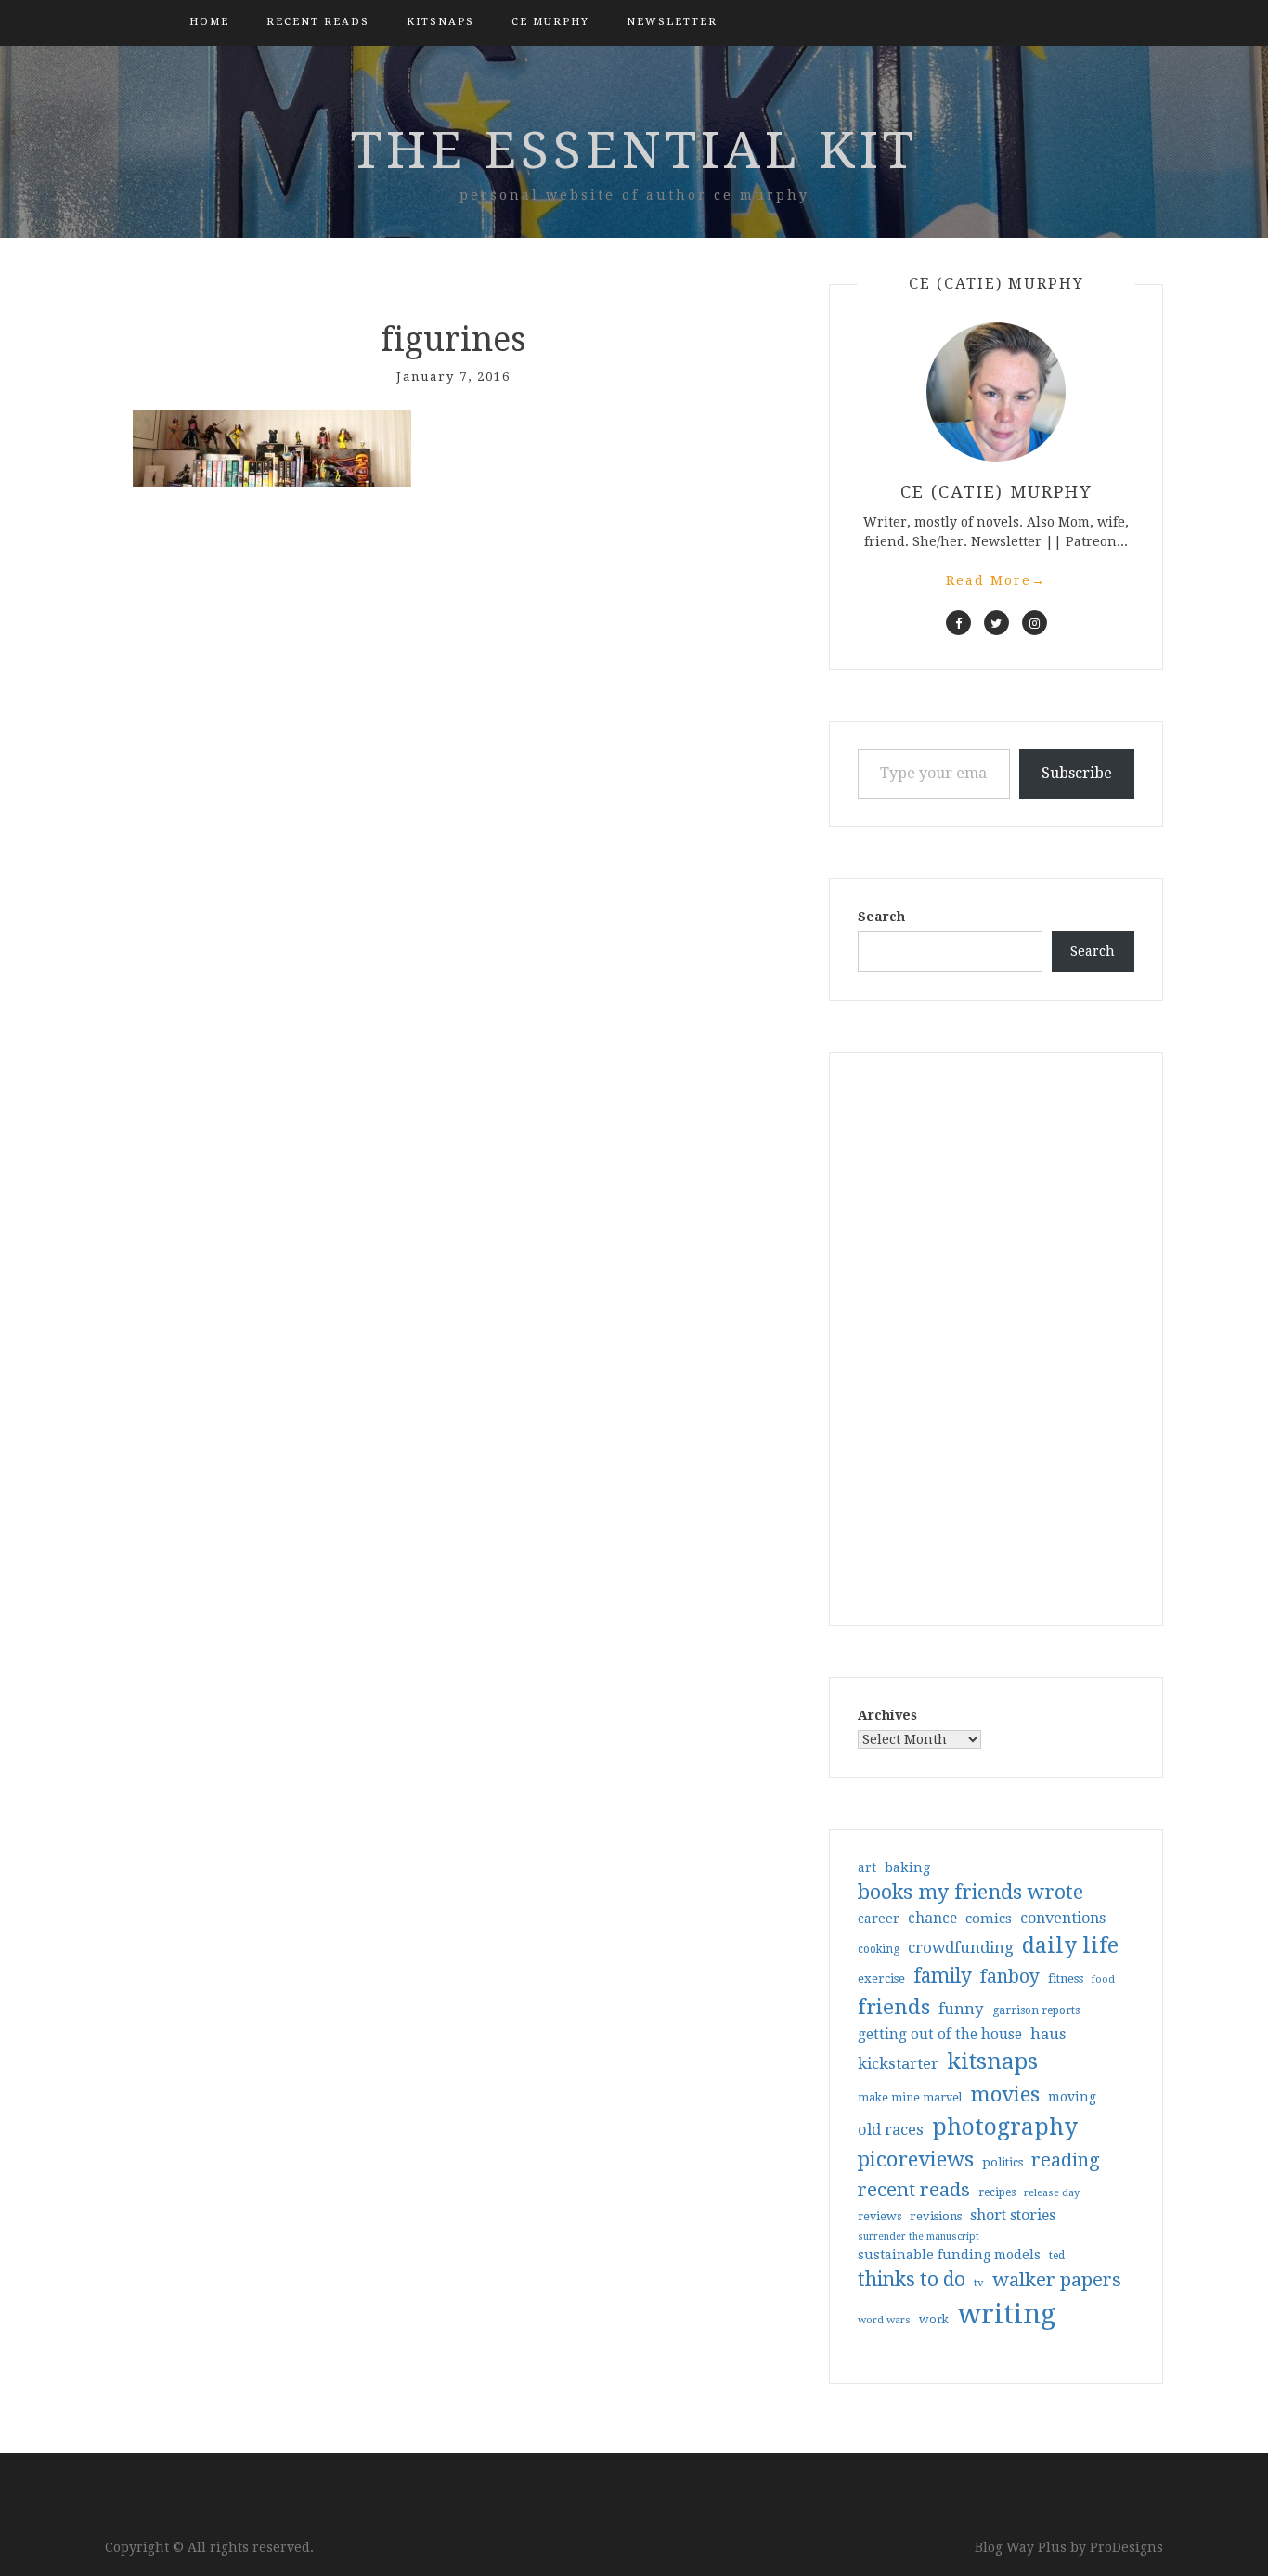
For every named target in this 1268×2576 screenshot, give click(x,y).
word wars (884, 2320)
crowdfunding (961, 1947)
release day (1052, 2193)
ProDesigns (1126, 2547)
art (867, 1867)
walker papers (1057, 2280)
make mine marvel (910, 2098)
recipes (997, 2192)
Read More (996, 580)
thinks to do (912, 2280)
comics (989, 1919)
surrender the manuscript (919, 2237)
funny (961, 2009)
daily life (1070, 1945)
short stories (1013, 2215)
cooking (879, 1949)
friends (894, 2007)
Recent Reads (318, 22)
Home (209, 22)
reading (1066, 2160)
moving (1072, 2097)
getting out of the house (940, 2035)
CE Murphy (550, 22)
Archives (887, 1715)
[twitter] (996, 623)
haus (1048, 2034)
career (879, 1919)
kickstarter (898, 2064)
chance (932, 1919)
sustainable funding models (949, 2255)
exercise (881, 1978)
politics (1003, 2162)
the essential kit (634, 150)
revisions (936, 2216)
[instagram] (1035, 623)
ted (1057, 2256)
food (1103, 1979)
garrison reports (1036, 2010)
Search (881, 917)
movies (1005, 2094)
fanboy (1010, 1977)
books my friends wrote (970, 1892)
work (934, 2320)
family (943, 1976)
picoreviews (916, 2159)
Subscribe (1077, 773)
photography (1005, 2127)
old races (891, 2130)
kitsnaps (440, 22)
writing (1007, 2314)
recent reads (914, 2190)
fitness (1066, 1978)
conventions (1063, 1918)
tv (979, 2283)
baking (907, 1867)
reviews (880, 2216)
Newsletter (672, 22)
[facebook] (958, 623)
